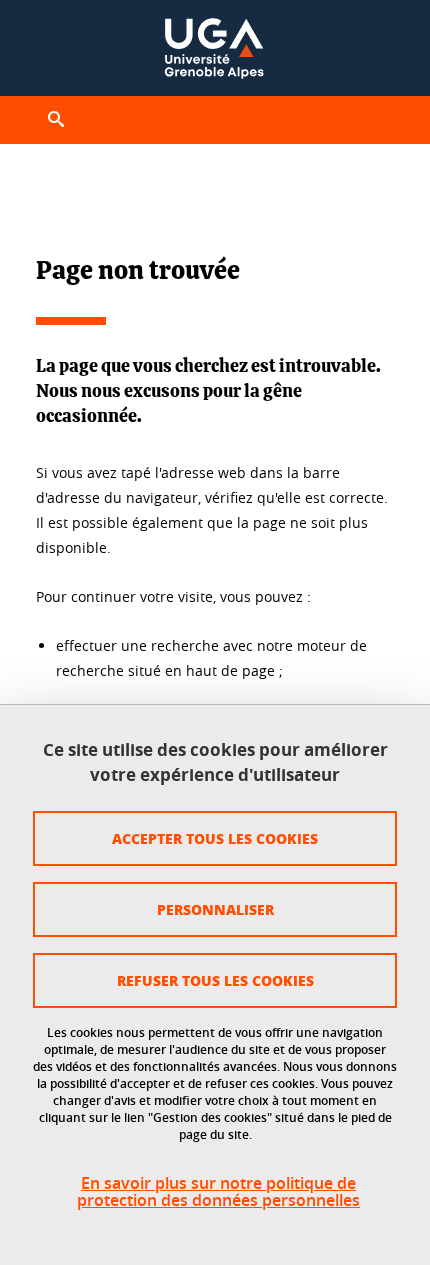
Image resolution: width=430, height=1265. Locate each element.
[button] (56, 120)
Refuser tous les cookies (215, 980)
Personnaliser (215, 909)
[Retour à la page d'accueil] (215, 48)
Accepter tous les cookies (215, 838)
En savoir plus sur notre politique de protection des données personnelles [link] (218, 1192)
